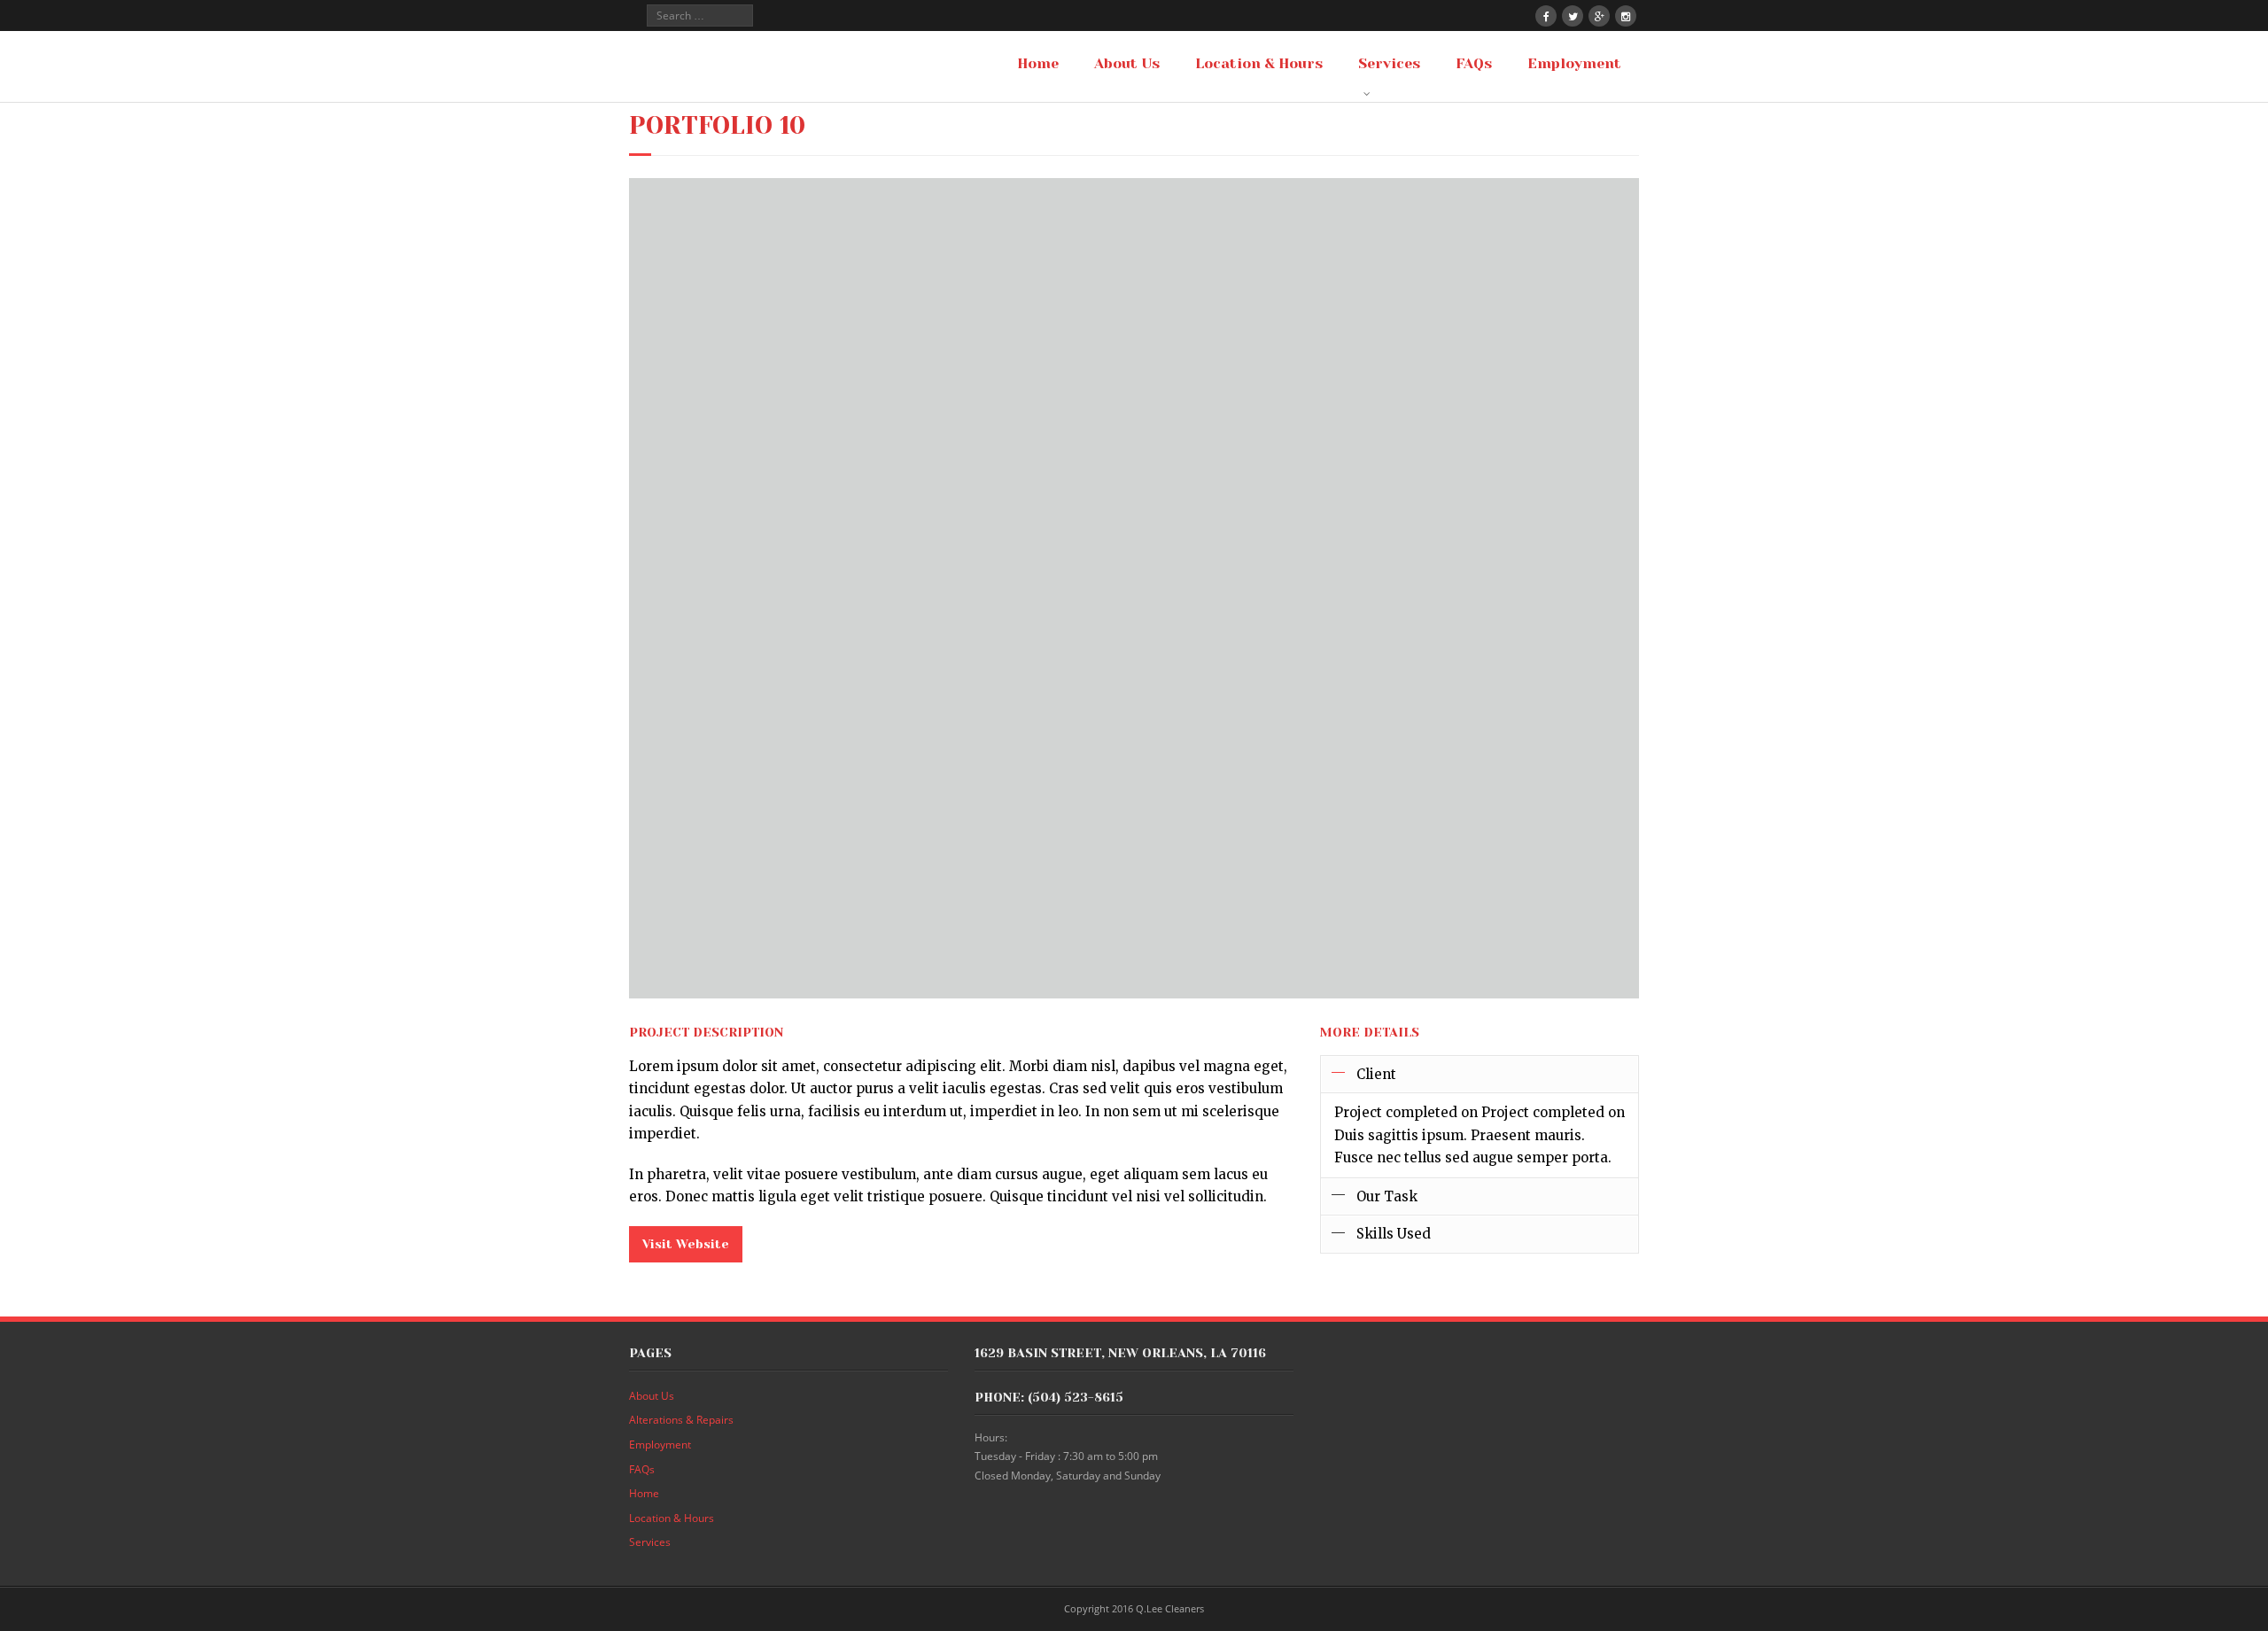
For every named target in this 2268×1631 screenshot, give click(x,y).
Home (644, 1493)
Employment (660, 1445)
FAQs (642, 1469)
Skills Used (1394, 1234)
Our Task (1387, 1196)
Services (650, 1542)
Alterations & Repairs (681, 1420)
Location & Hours (672, 1518)
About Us (652, 1396)
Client (1376, 1074)
